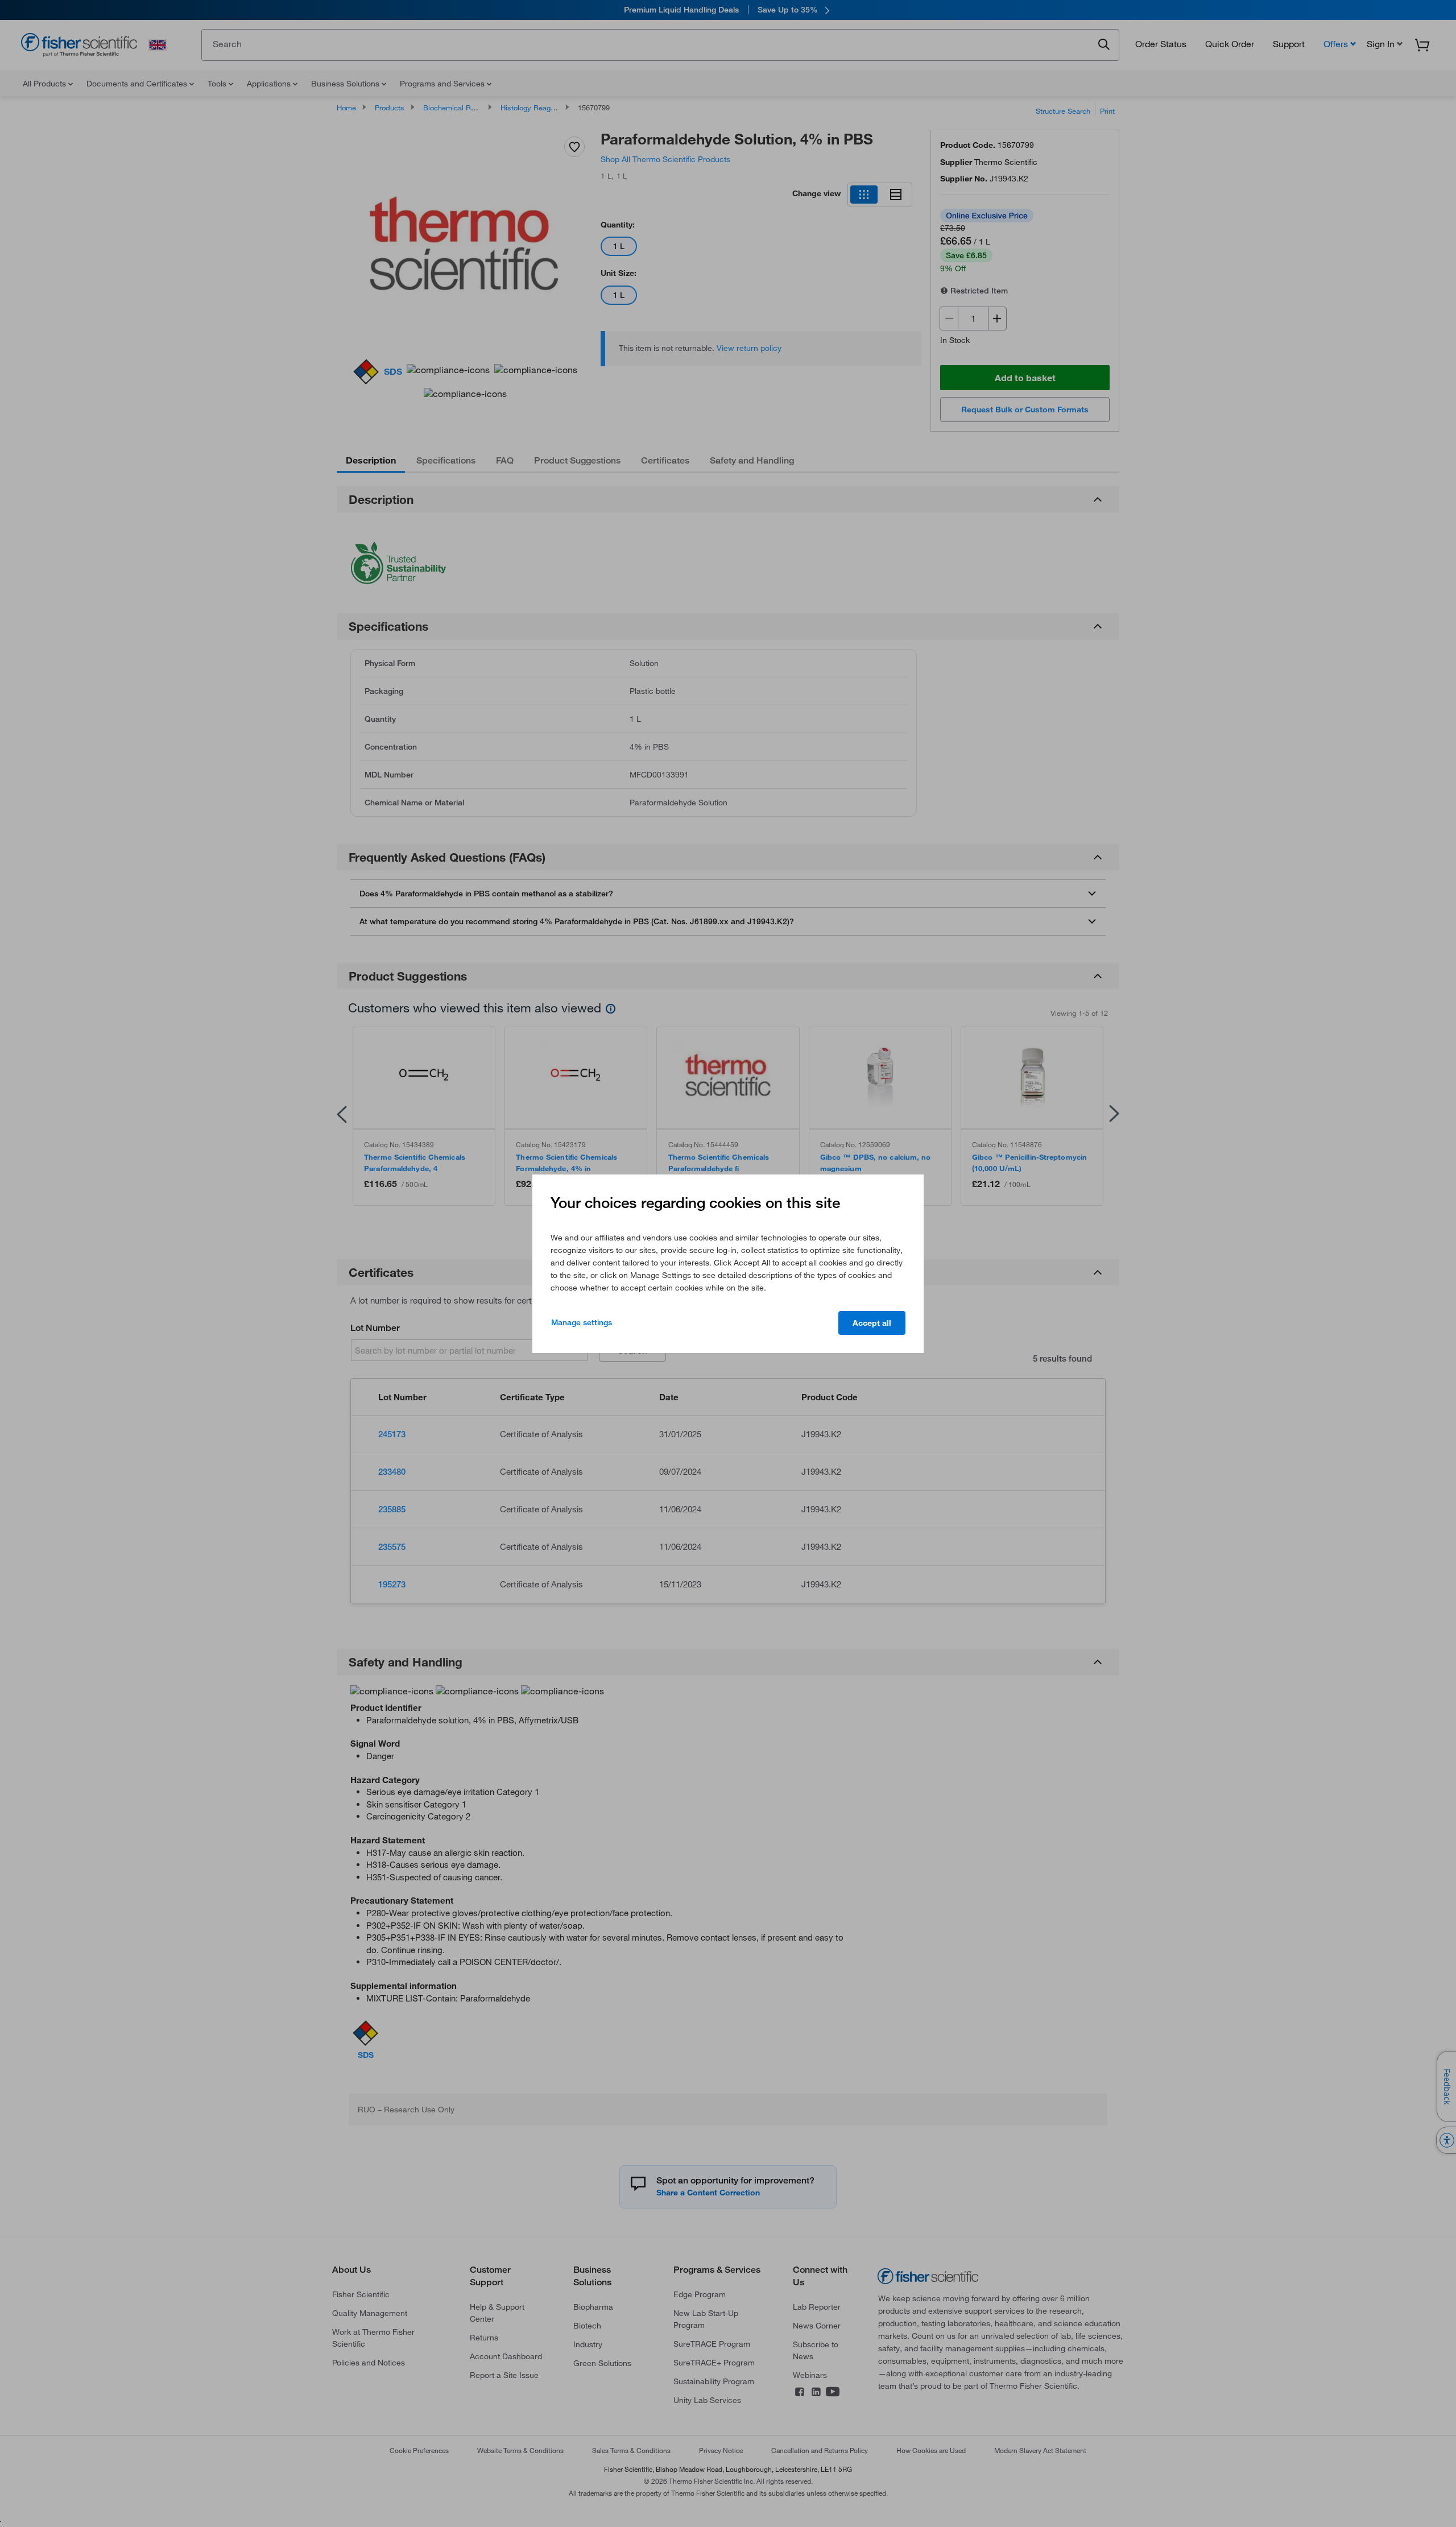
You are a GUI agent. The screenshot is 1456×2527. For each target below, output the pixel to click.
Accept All (872, 1323)
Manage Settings (582, 1322)
